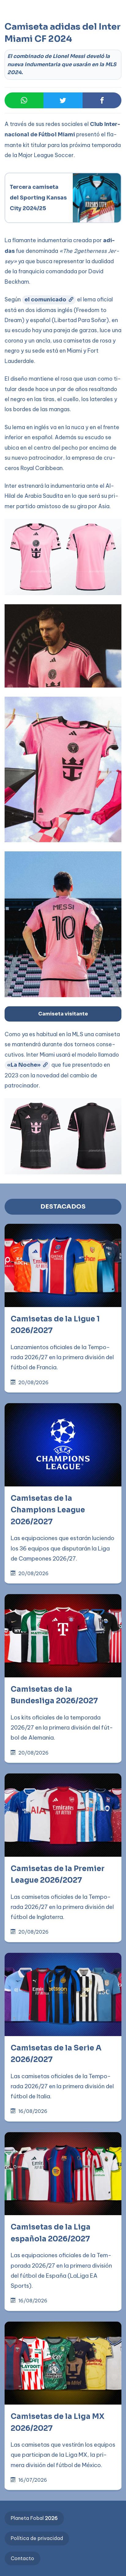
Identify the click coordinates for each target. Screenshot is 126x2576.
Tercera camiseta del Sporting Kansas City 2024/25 (39, 198)
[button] (17, 31)
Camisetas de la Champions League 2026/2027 (48, 1510)
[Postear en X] (63, 101)
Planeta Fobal (34, 2518)
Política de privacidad (37, 2538)
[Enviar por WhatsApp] (24, 101)
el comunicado (45, 300)
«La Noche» (24, 1065)
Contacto (22, 2558)
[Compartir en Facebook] (102, 101)
